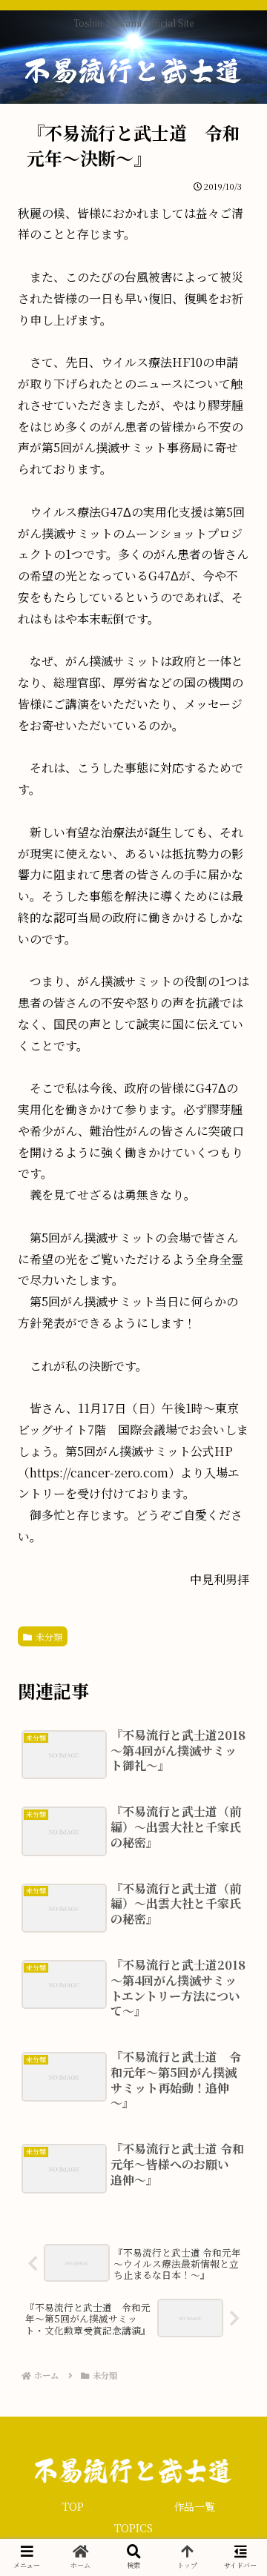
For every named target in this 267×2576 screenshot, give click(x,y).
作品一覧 (194, 2506)
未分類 (49, 1636)
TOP (73, 2506)
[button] (230, 1751)
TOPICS (133, 2528)
